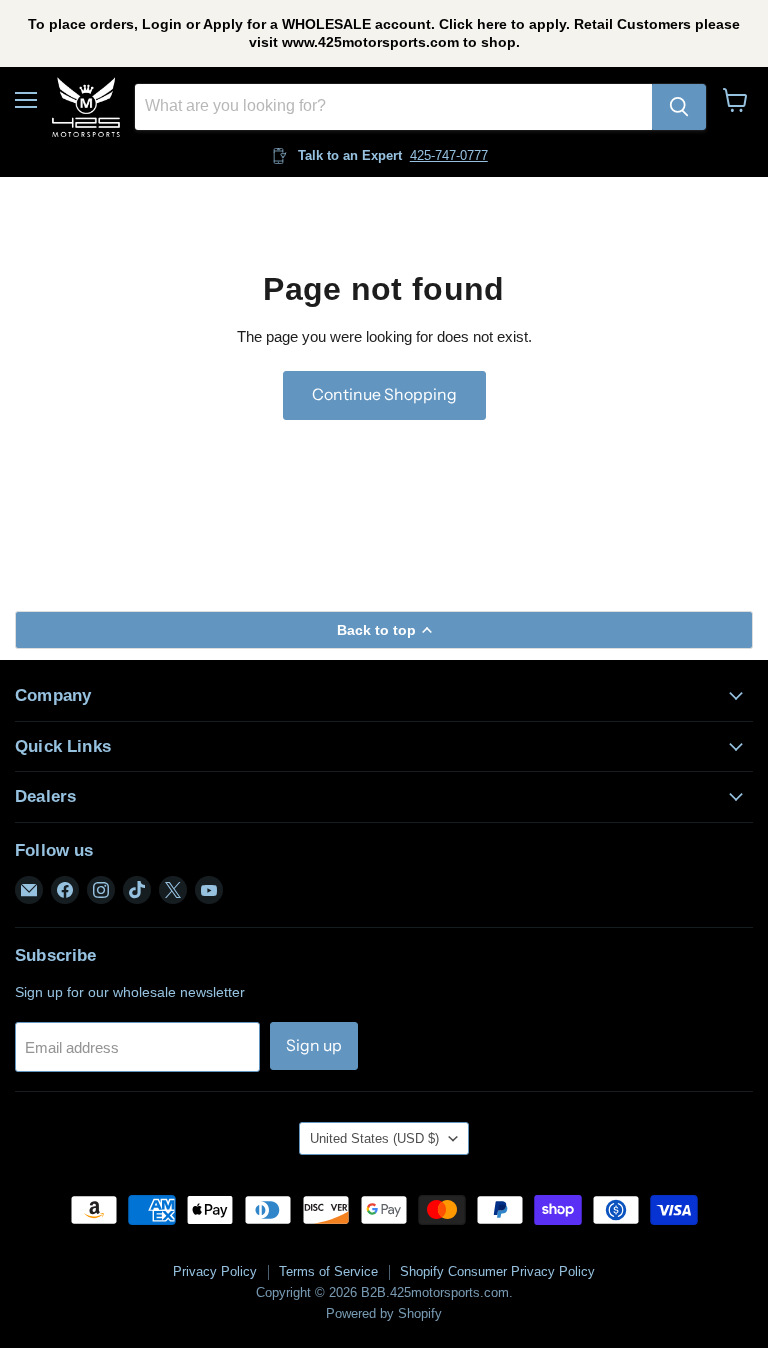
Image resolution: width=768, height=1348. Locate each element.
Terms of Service (328, 1271)
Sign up (314, 1045)
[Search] (679, 107)
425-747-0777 (449, 155)
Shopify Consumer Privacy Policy (497, 1271)
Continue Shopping (384, 394)
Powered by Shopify (384, 1313)
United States (374, 1138)
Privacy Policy (215, 1271)
